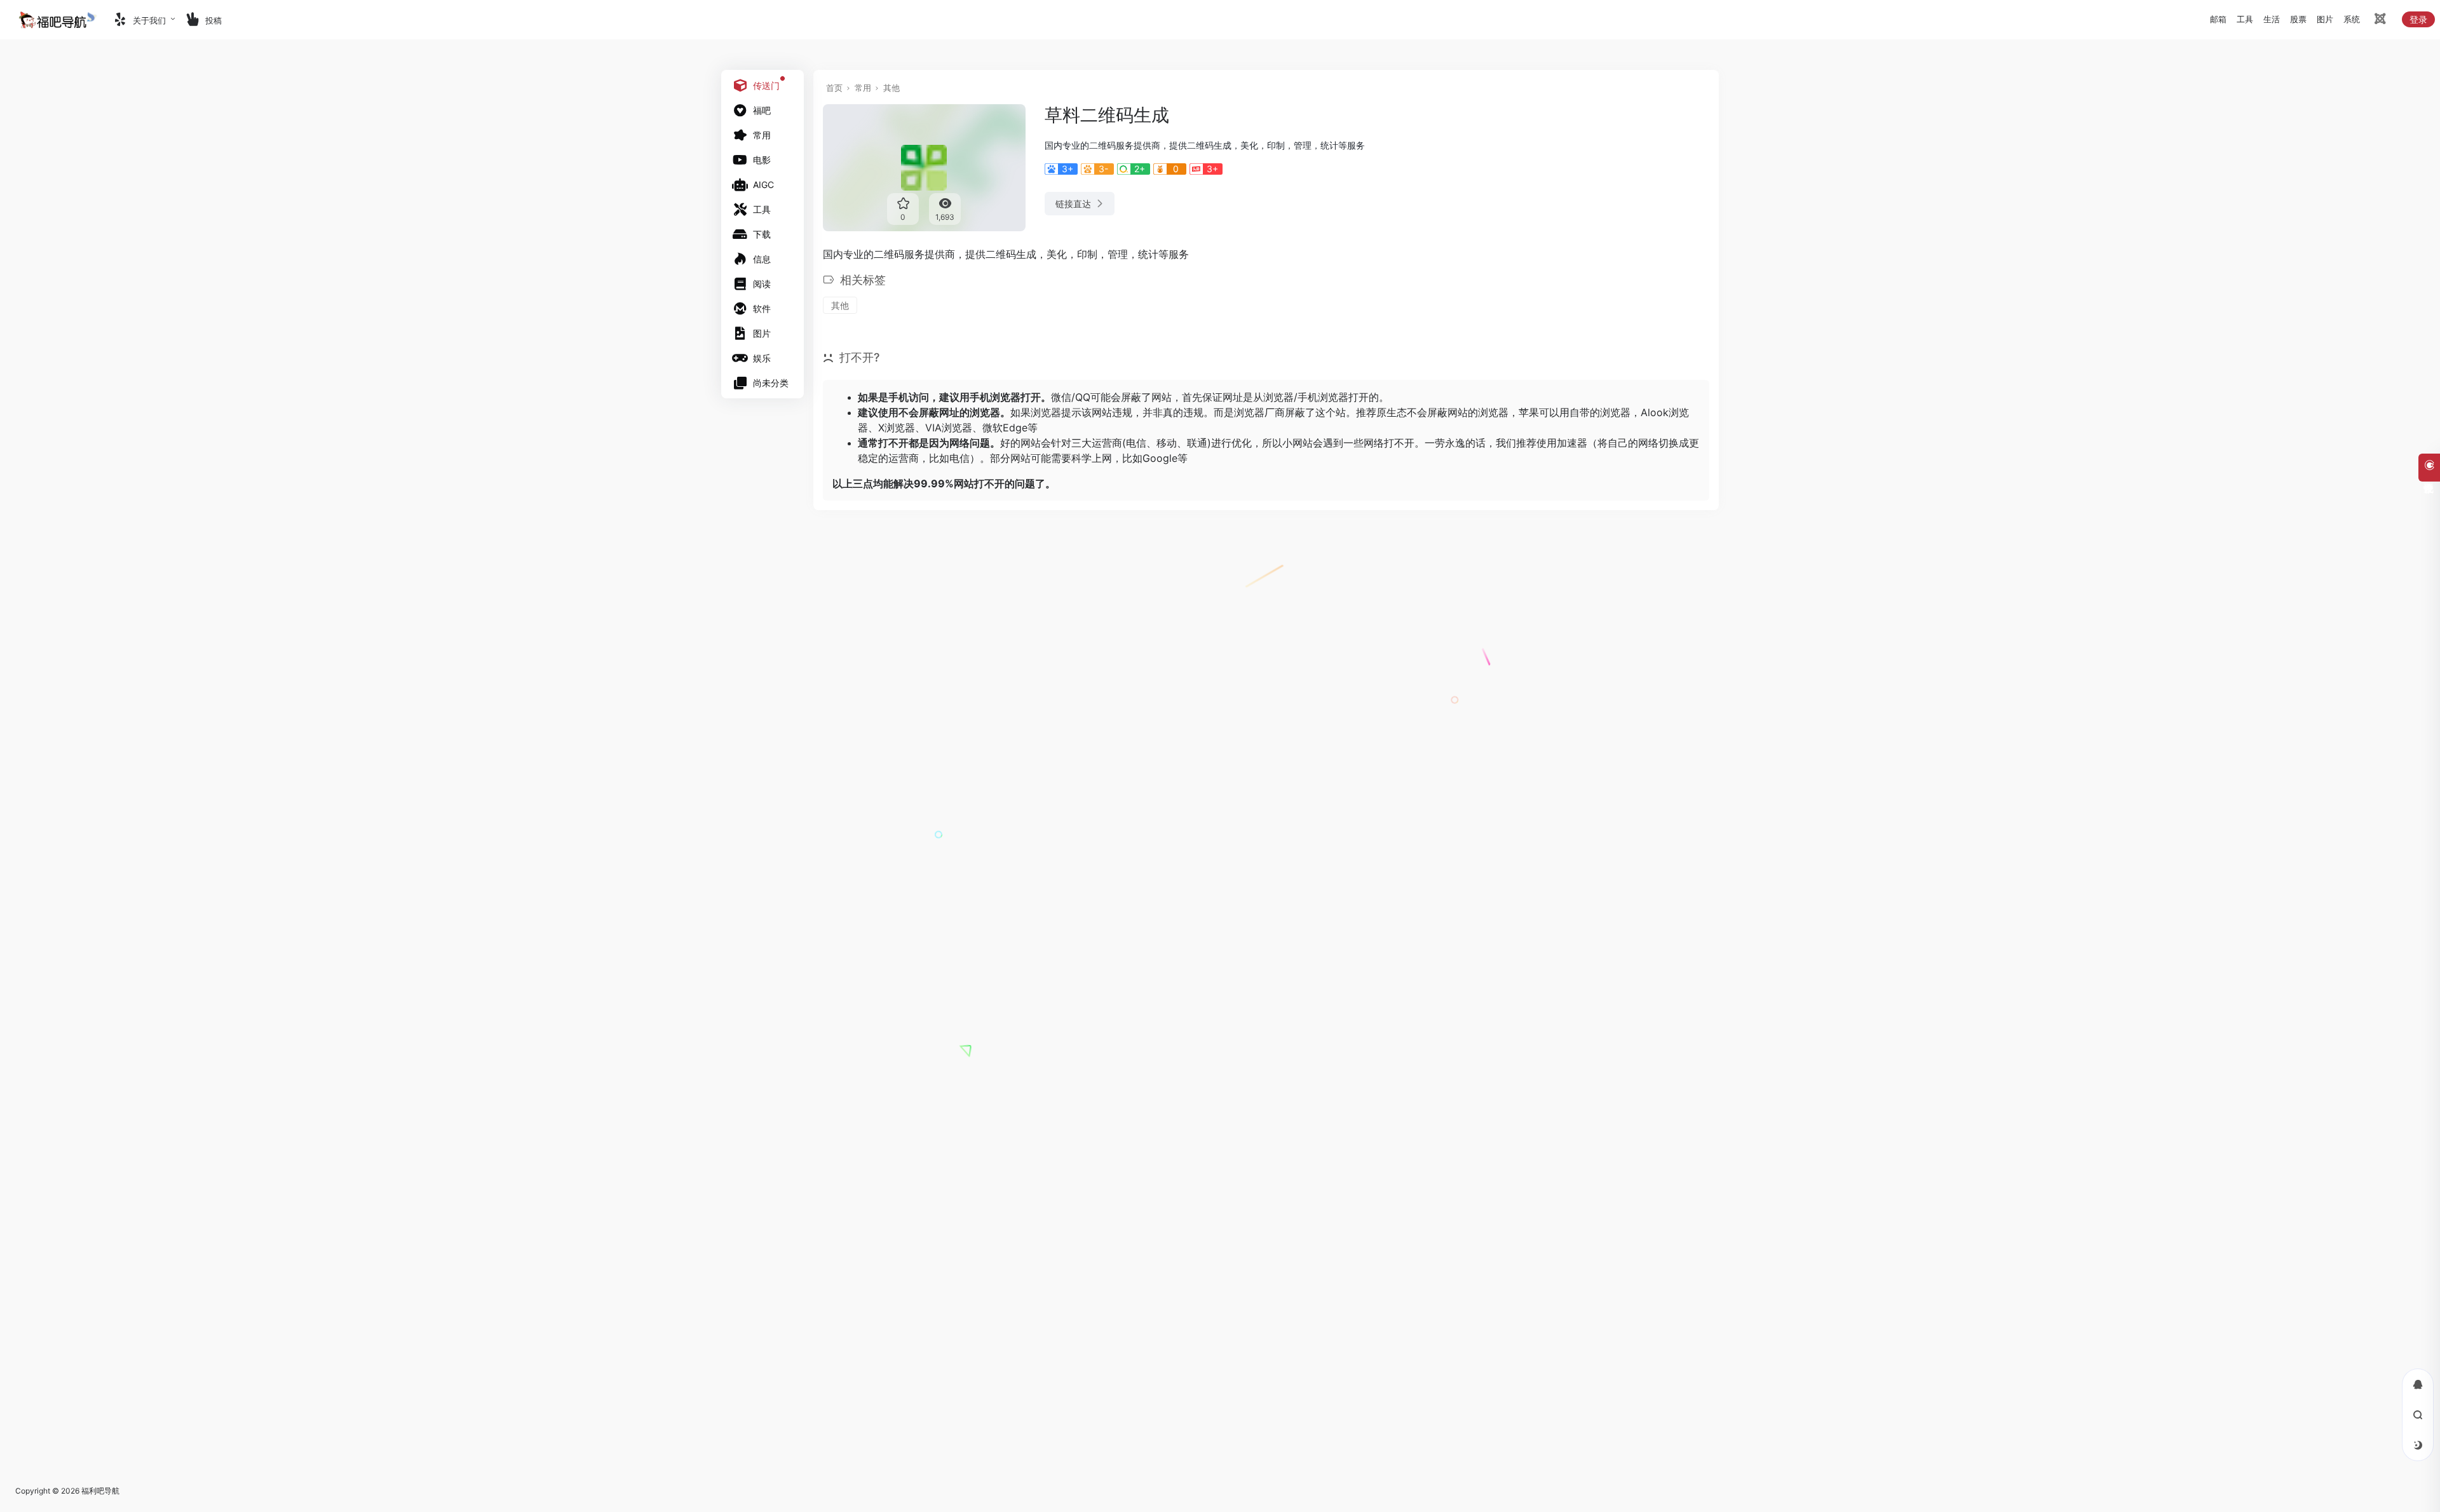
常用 (863, 88)
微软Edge (1005, 428)
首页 (834, 88)
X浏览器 (897, 428)
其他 (891, 88)
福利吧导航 (100, 1491)
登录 (2418, 19)
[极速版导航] (2379, 21)
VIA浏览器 (949, 428)
